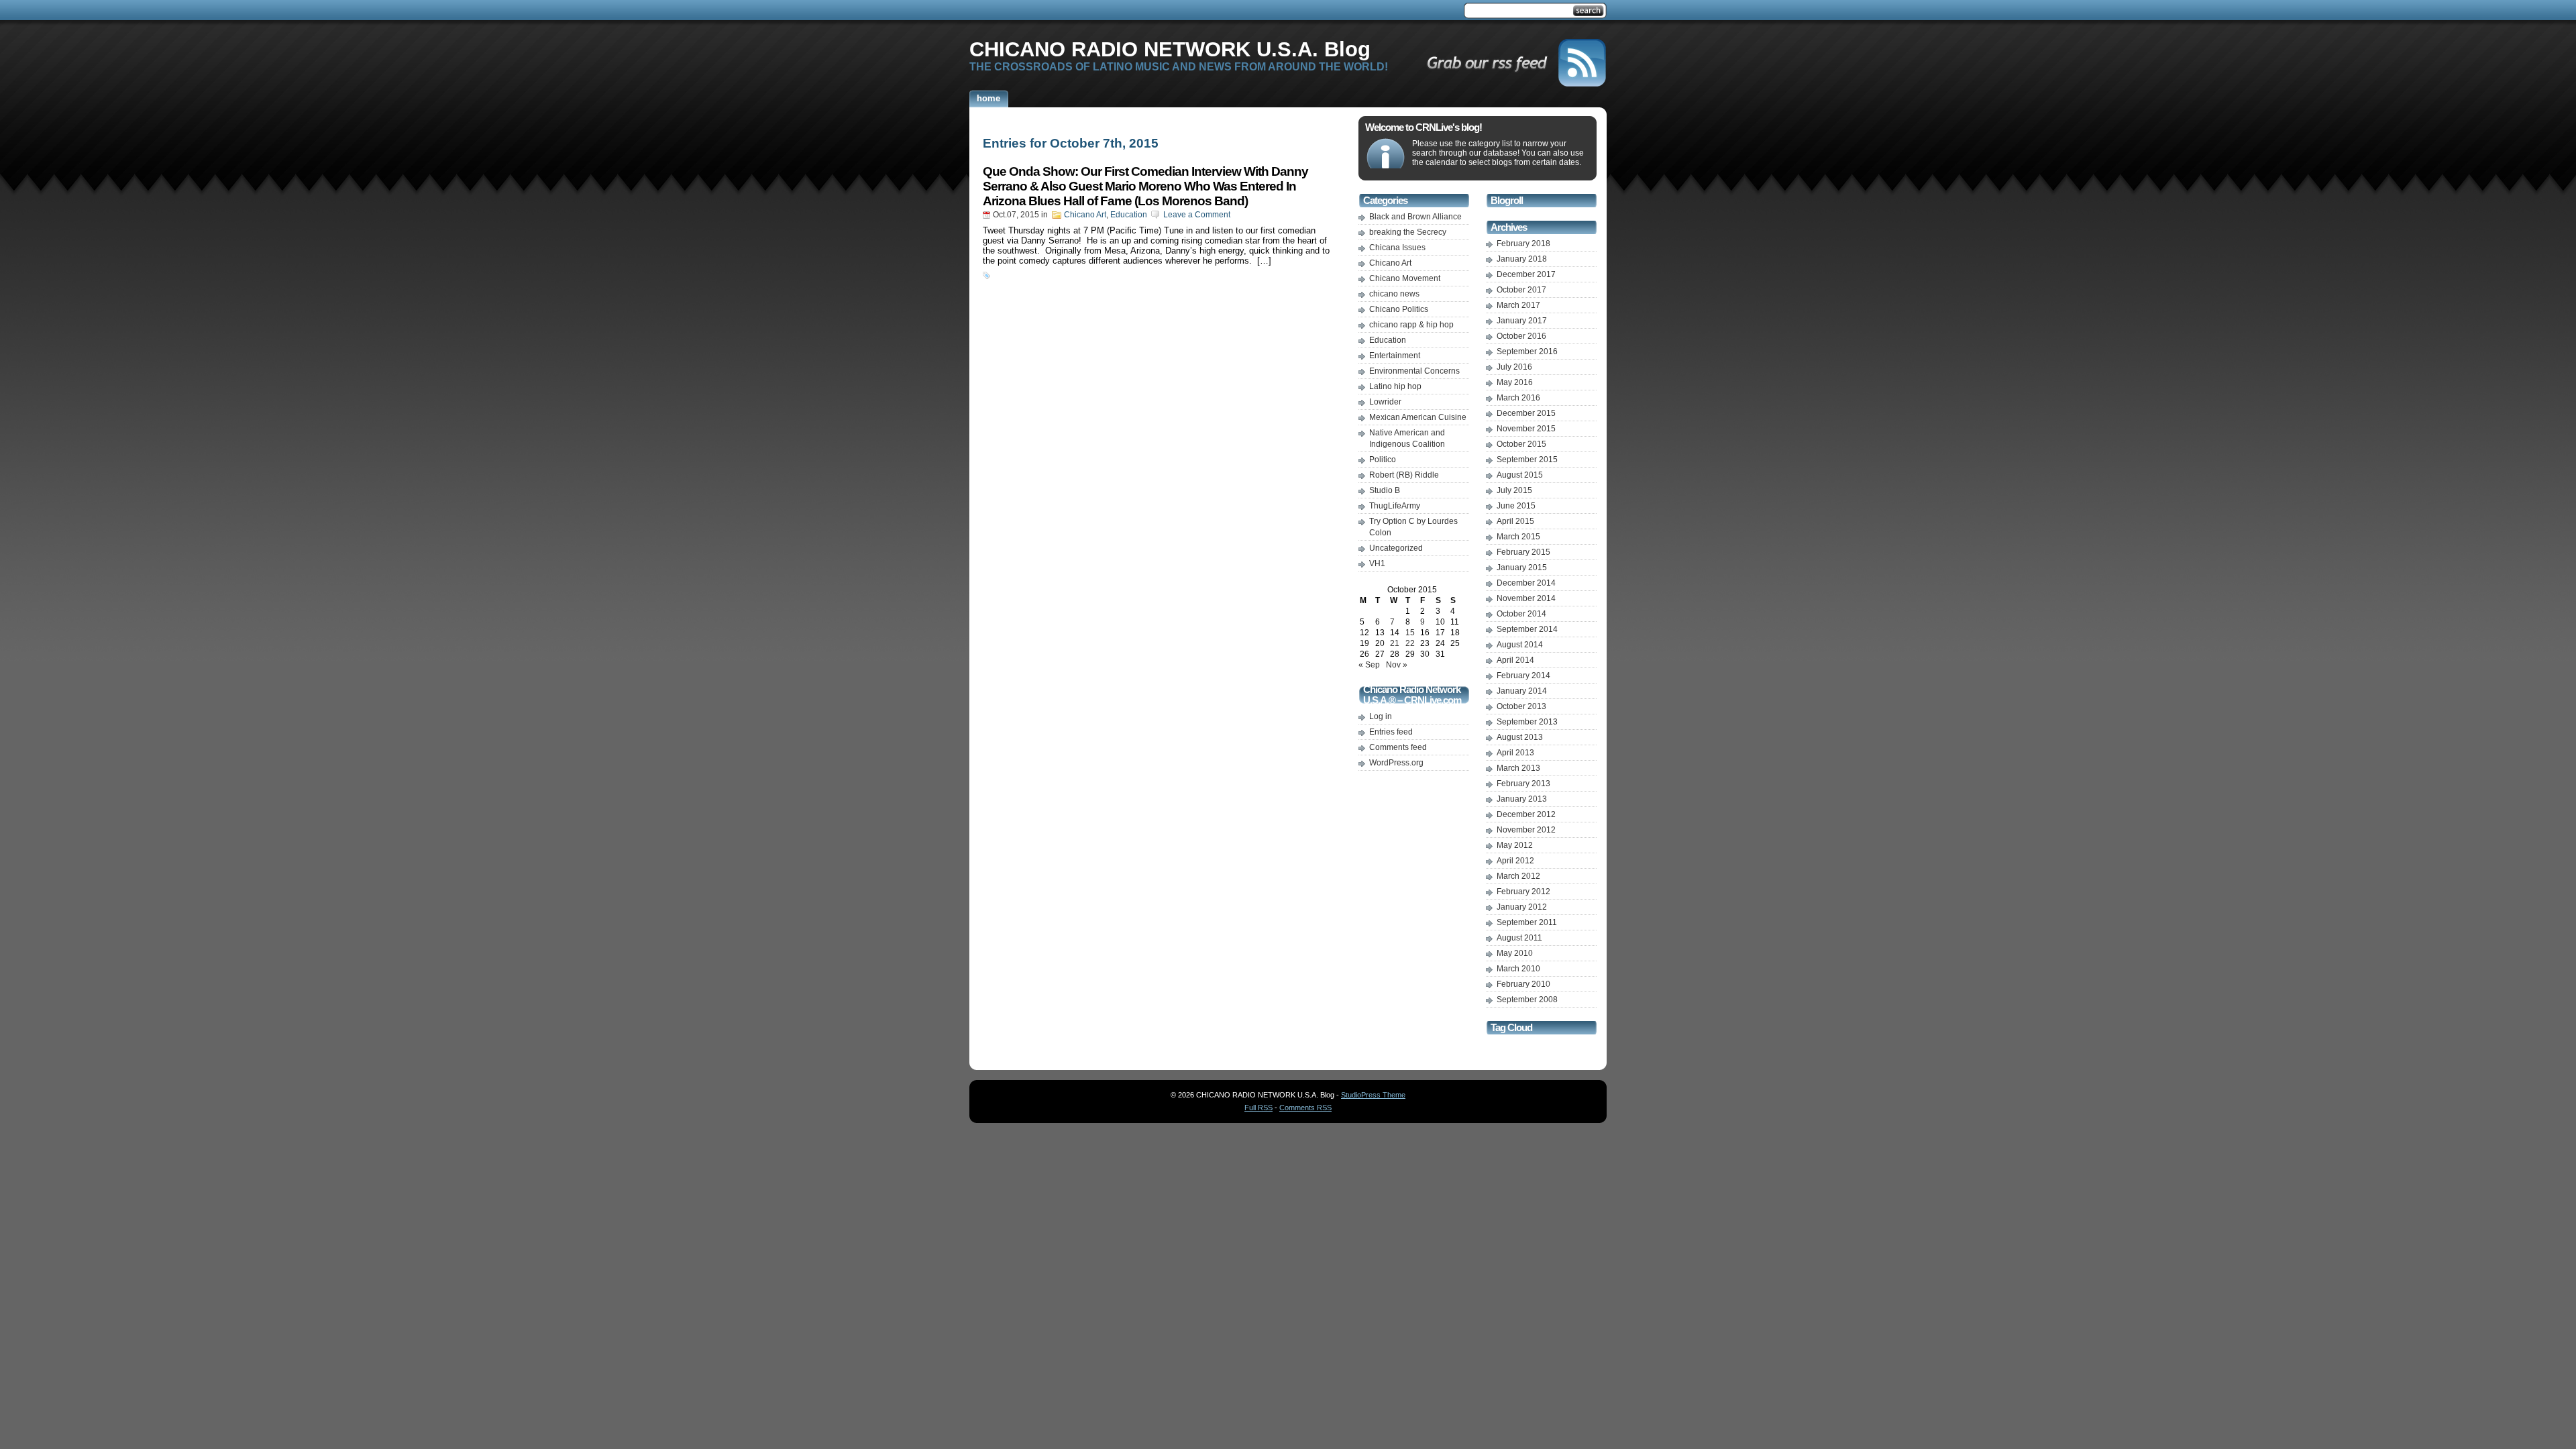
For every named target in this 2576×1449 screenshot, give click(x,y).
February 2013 (1523, 784)
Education (1129, 215)
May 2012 (1515, 845)
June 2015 (1516, 506)
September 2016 (1527, 352)
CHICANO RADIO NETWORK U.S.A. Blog (1170, 49)
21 (1395, 643)
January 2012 (1522, 907)
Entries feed (1391, 732)
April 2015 (1515, 521)
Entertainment (1395, 356)
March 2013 (1518, 768)
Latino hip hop (1395, 386)
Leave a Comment (1197, 215)
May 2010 (1515, 953)
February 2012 (1523, 892)
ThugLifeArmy (1395, 506)
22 (1410, 643)
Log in (1381, 716)
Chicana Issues (1397, 248)
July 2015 (1514, 490)
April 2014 (1515, 660)
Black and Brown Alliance (1415, 217)
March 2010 (1518, 969)
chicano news (1394, 294)
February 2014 (1523, 676)
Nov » (1397, 665)
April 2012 (1515, 861)
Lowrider (1385, 402)
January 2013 (1522, 799)
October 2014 (1521, 614)
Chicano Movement (1405, 278)
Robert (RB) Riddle (1404, 475)
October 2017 (1521, 290)
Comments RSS (1305, 1108)
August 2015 (1520, 475)
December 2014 (1526, 583)
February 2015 (1523, 552)
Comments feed (1398, 747)
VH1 (1377, 563)
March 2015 (1518, 537)
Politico (1383, 460)
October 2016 (1521, 336)
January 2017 (1522, 321)
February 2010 (1523, 984)
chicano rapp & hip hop (1411, 325)
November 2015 (1526, 429)
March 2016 (1518, 398)
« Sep (1369, 665)
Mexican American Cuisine (1418, 417)
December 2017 (1526, 274)
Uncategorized (1396, 548)
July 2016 (1514, 367)
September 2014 (1527, 629)
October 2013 (1521, 706)
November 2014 (1526, 598)
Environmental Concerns (1414, 371)
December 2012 (1526, 814)
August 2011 (1519, 938)
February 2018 (1523, 244)
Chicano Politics (1399, 309)
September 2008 (1527, 1000)
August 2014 (1520, 645)
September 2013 (1527, 722)
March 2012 (1518, 876)
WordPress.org (1396, 763)
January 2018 (1522, 259)
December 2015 (1526, 413)
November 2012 (1526, 830)
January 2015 (1522, 568)
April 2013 (1515, 753)
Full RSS (1258, 1108)
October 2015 (1521, 444)
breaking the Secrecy (1408, 232)
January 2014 (1522, 691)
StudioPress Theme (1373, 1095)
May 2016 (1515, 382)
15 (1410, 633)
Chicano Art (1085, 215)
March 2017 (1518, 305)
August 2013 (1520, 737)
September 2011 (1527, 922)
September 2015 (1527, 460)
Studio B (1385, 490)
